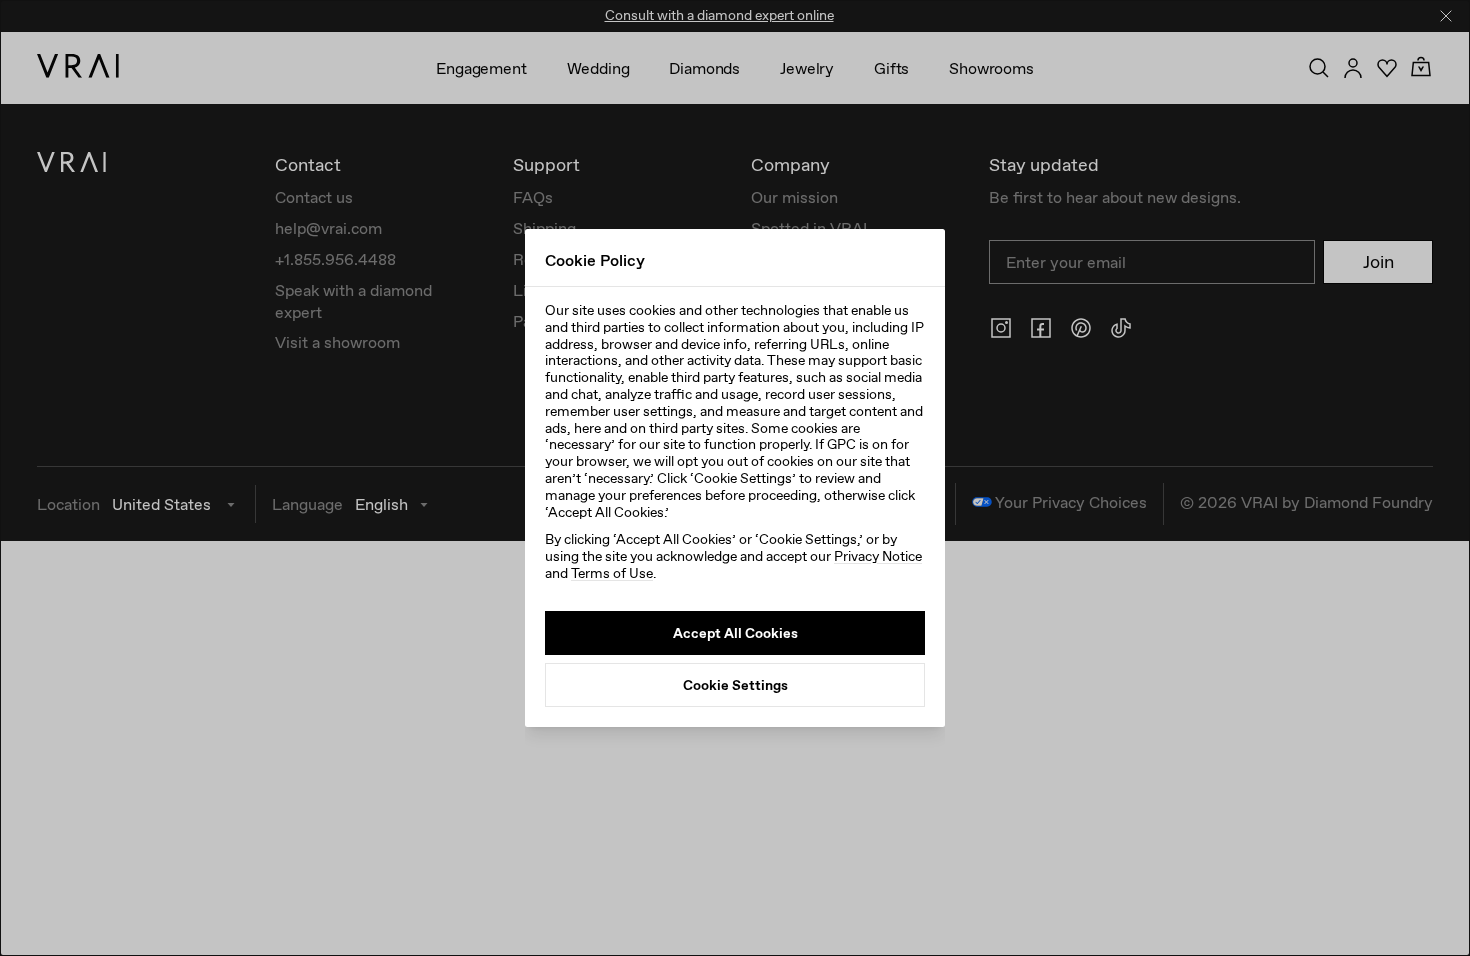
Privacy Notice (878, 556)
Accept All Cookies (735, 633)
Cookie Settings (735, 685)
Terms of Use (612, 573)
